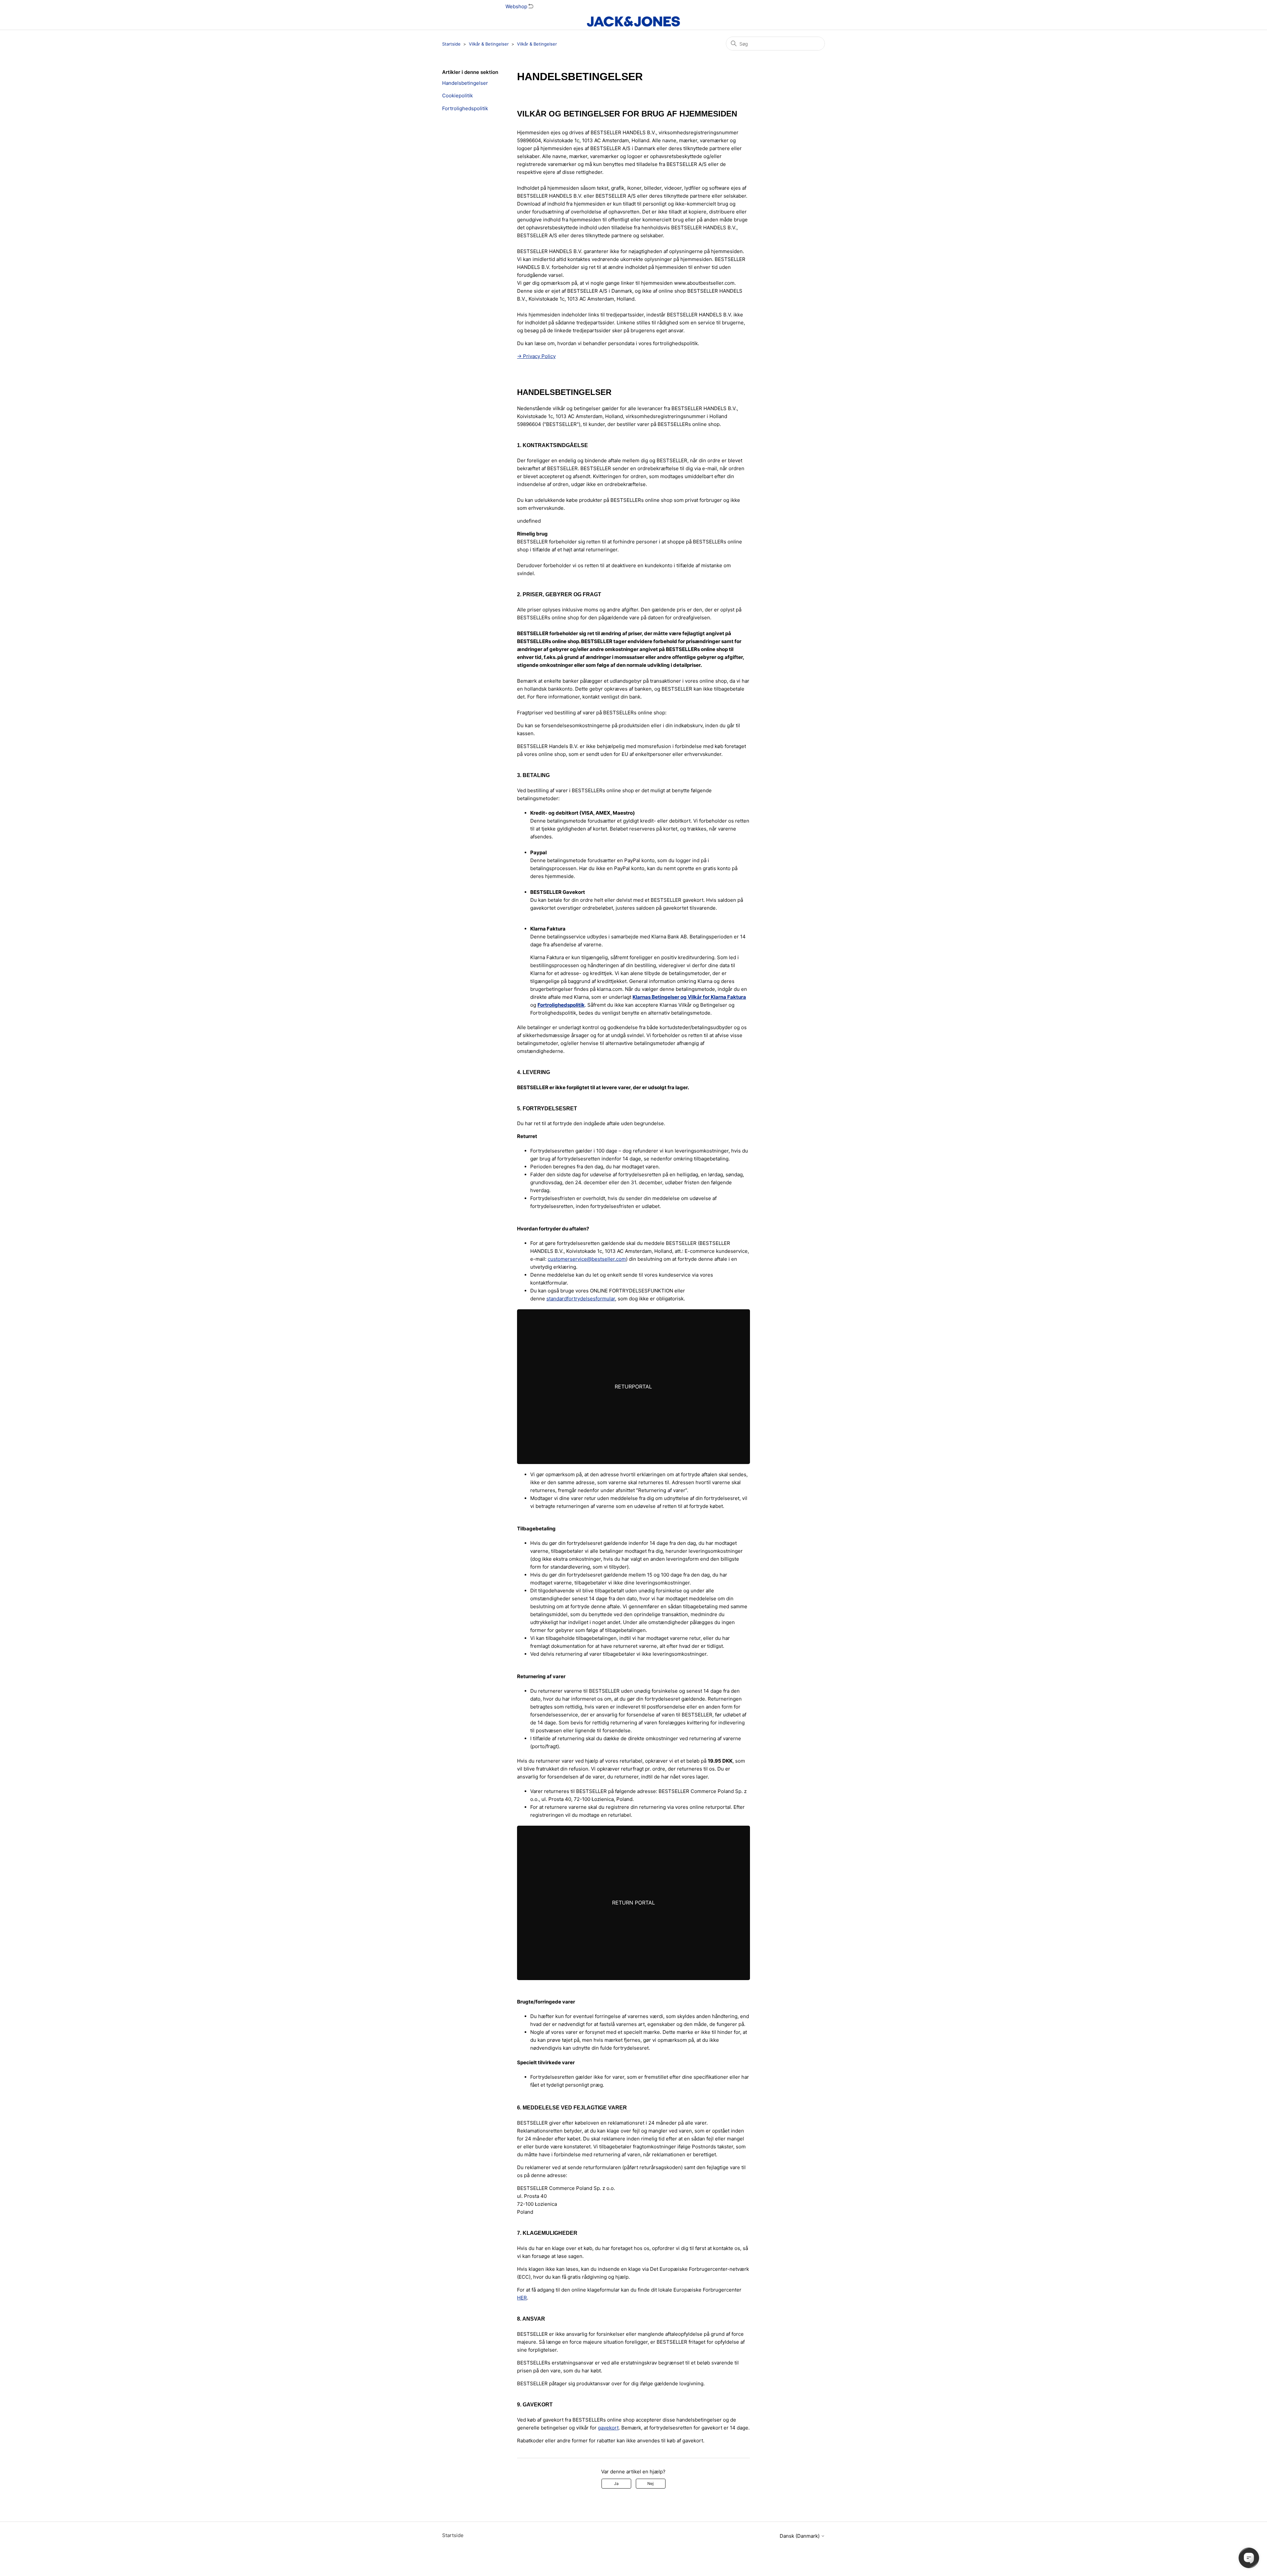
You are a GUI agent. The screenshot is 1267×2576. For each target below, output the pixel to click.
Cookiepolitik (457, 96)
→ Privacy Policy (536, 356)
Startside (451, 44)
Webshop (517, 6)
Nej (650, 2483)
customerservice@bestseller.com (587, 1259)
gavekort (608, 2428)
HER (522, 2298)
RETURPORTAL (633, 1386)
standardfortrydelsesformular (581, 1299)
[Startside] (633, 21)
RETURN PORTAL (633, 1903)
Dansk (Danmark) (800, 2536)
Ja (616, 2483)
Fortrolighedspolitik (465, 108)
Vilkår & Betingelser (489, 44)
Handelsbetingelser (465, 83)
